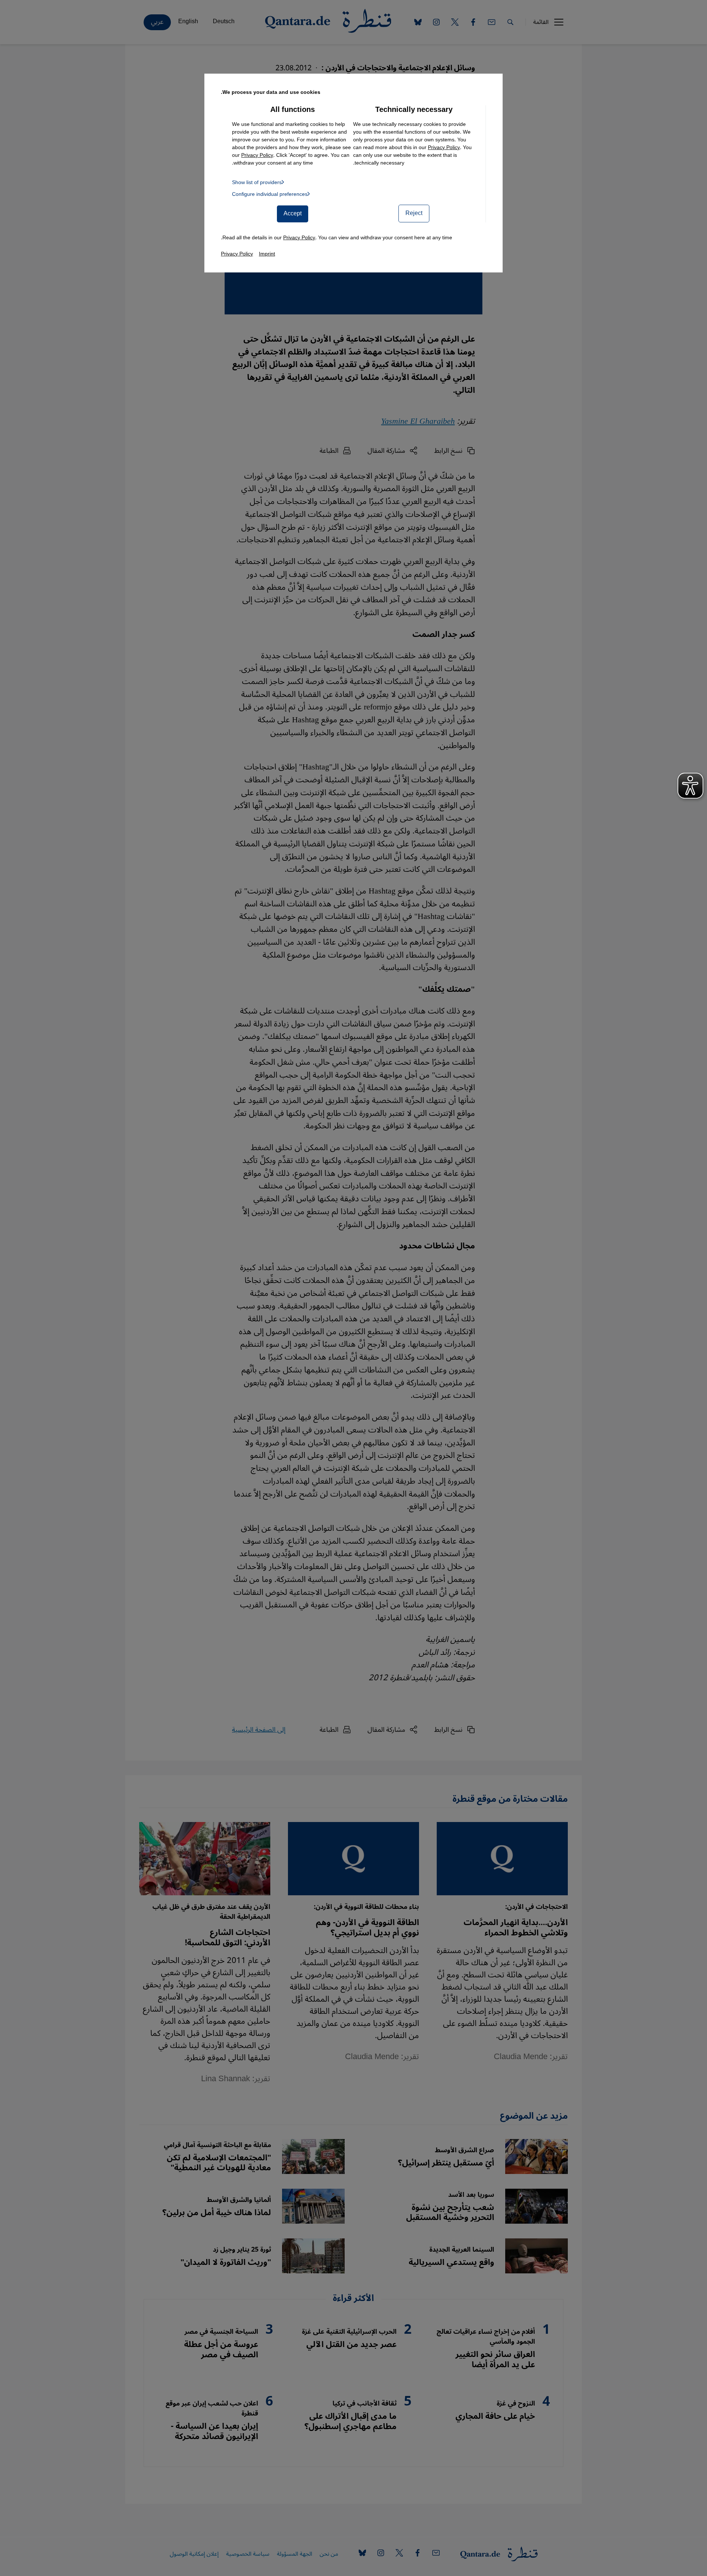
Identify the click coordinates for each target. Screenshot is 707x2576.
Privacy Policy (444, 147)
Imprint (267, 254)
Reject (414, 213)
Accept (293, 214)
